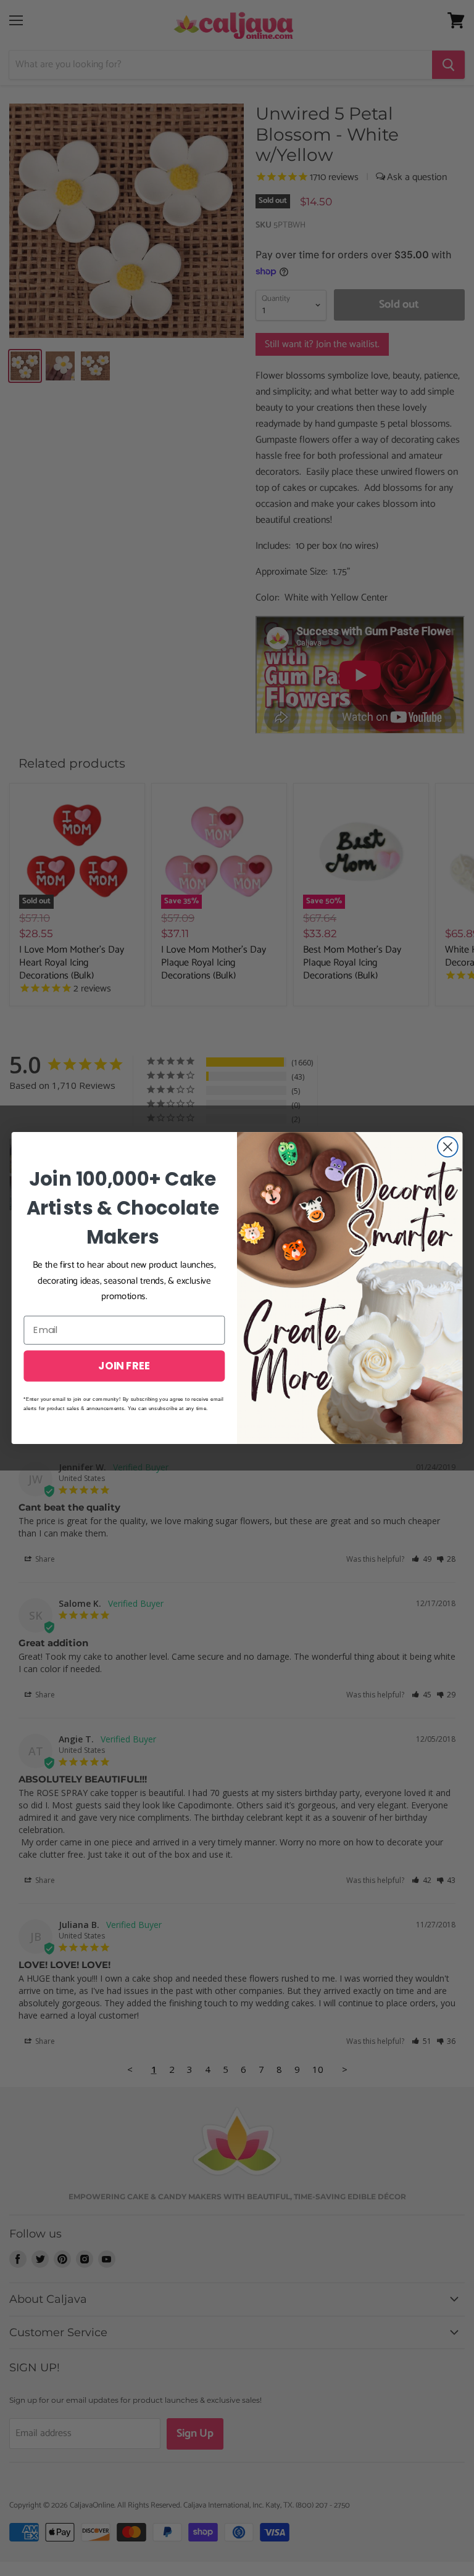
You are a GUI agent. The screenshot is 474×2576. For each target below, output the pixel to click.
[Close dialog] (448, 1147)
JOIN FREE (124, 1365)
